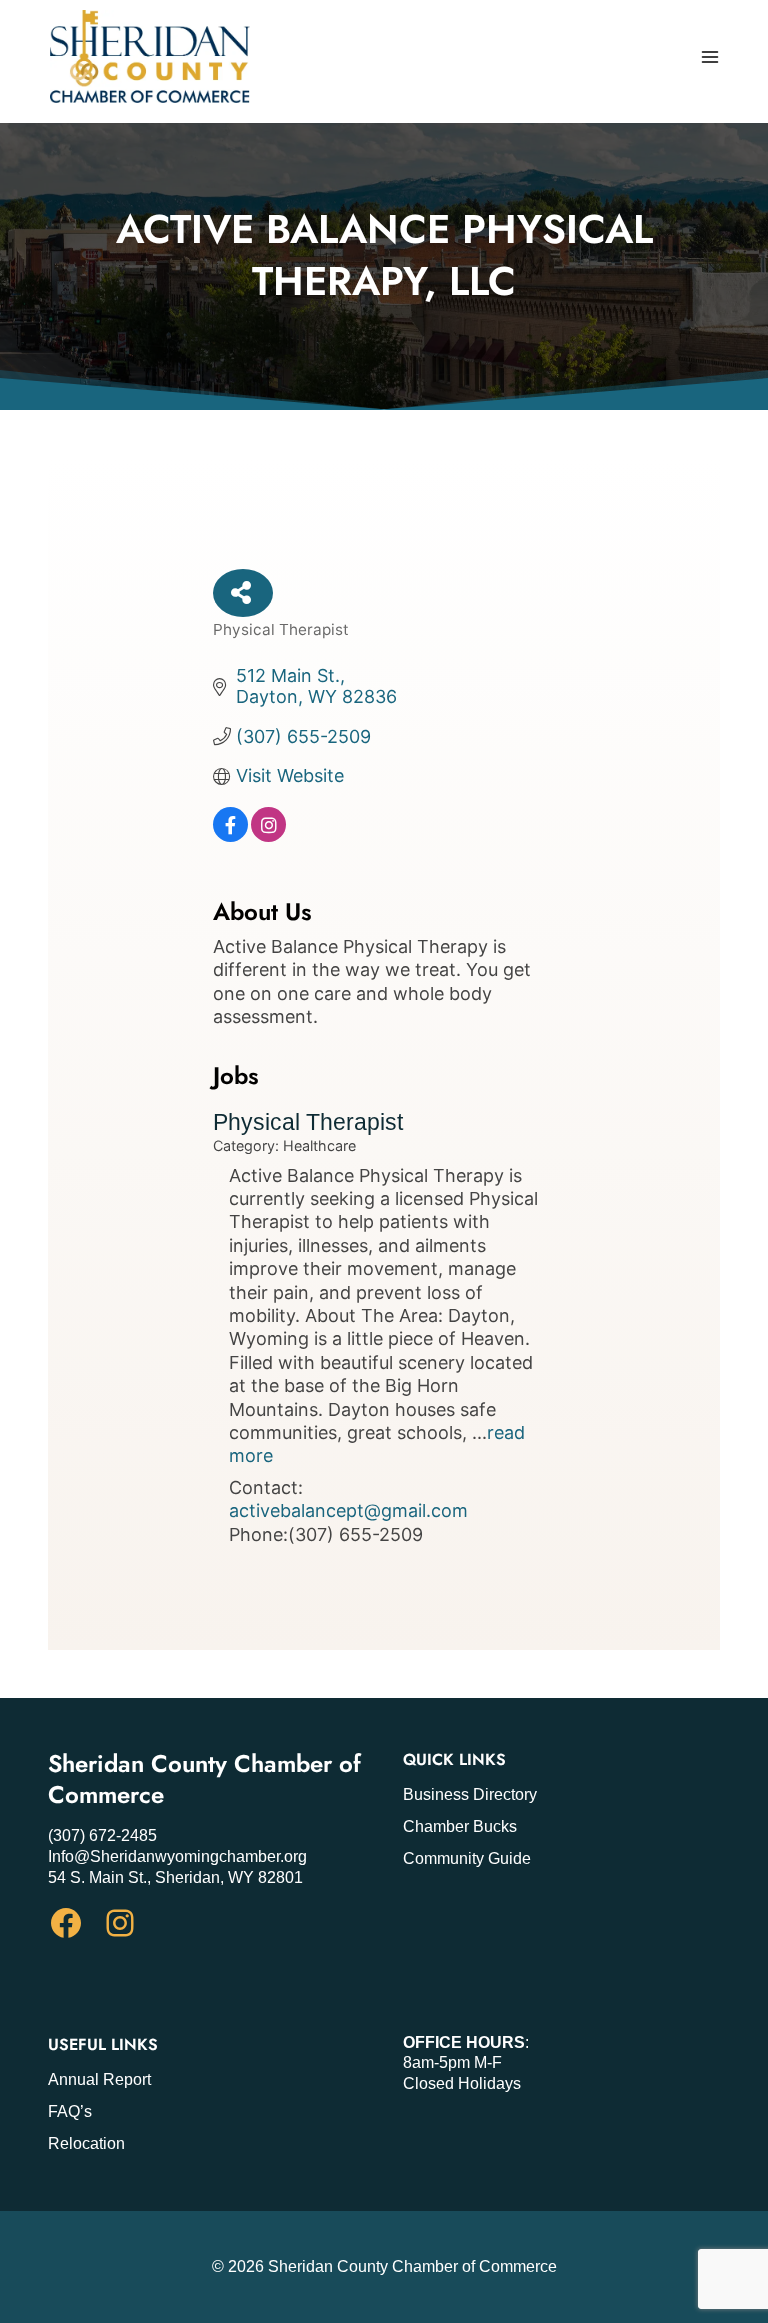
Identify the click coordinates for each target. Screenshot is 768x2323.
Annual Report (99, 2079)
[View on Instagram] (268, 835)
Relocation (86, 2143)
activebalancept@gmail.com (348, 1510)
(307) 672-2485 (102, 1835)
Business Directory (470, 1794)
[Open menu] (709, 56)
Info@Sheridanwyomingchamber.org (177, 1856)
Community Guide (467, 1858)
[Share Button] (243, 593)
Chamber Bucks (460, 1826)
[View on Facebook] (230, 835)
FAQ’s (70, 2111)
